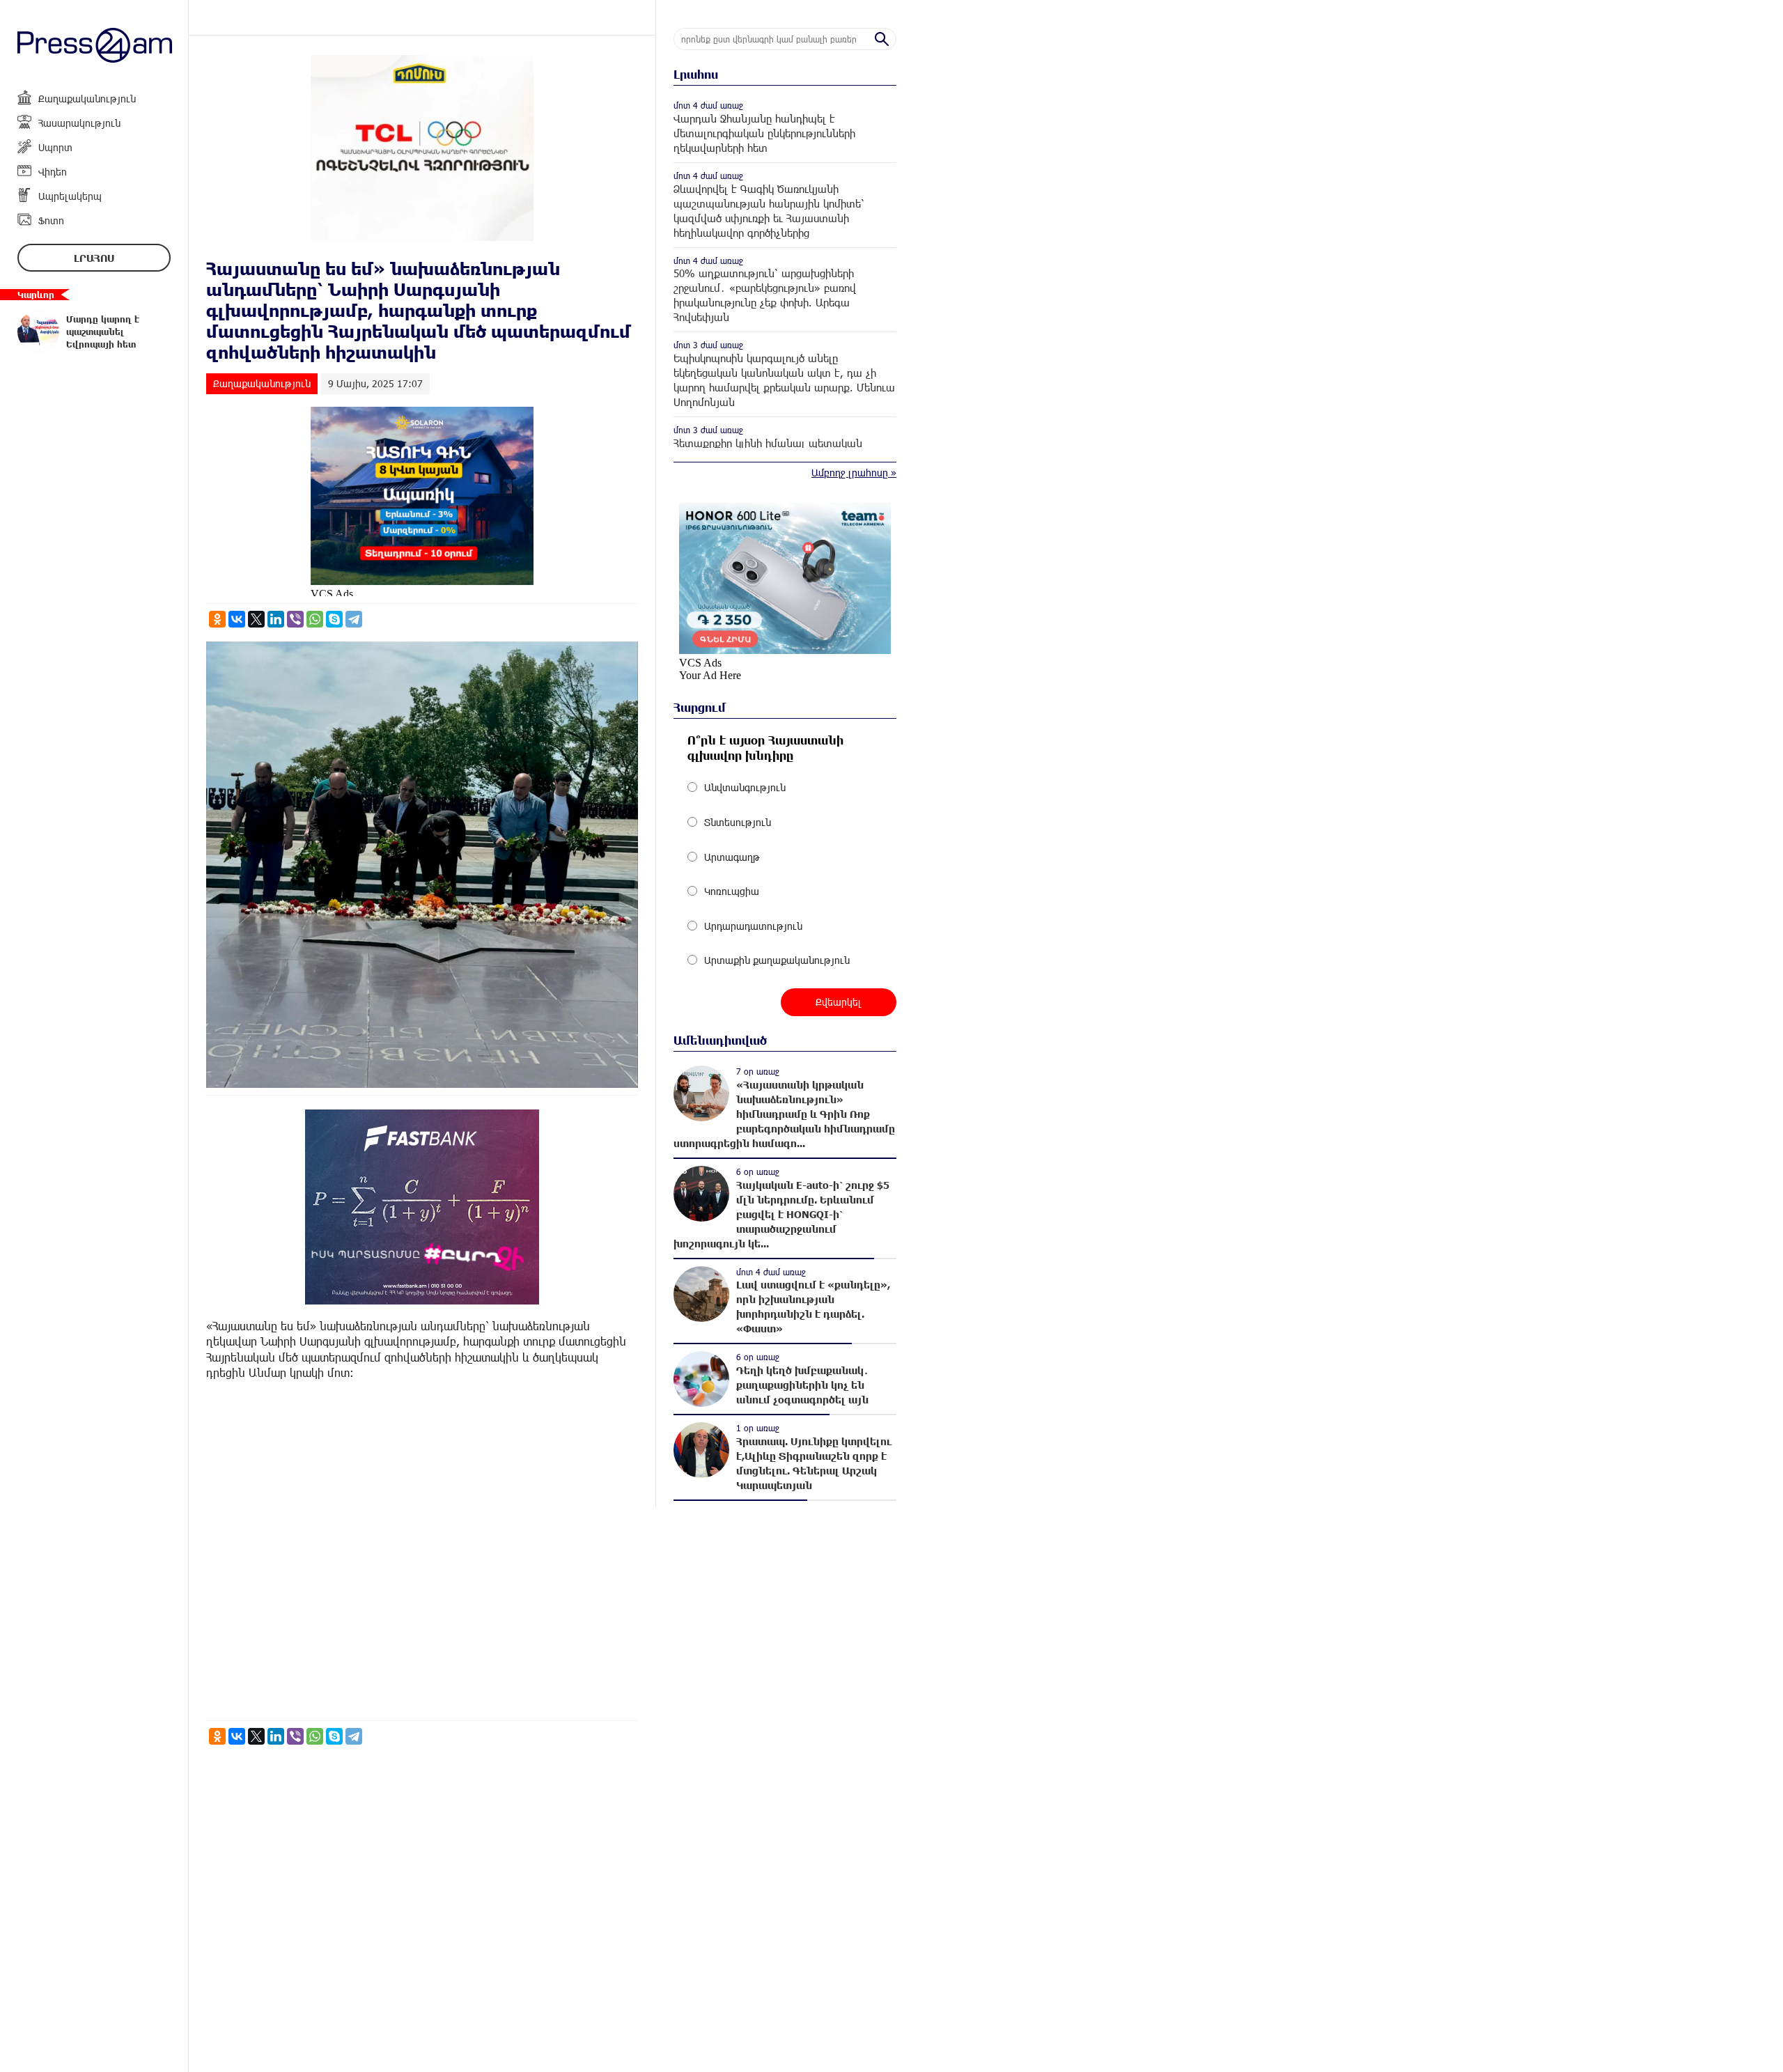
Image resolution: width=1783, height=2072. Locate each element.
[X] (256, 619)
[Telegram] (354, 619)
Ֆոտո (51, 220)
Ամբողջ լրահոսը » (854, 473)
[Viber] (295, 619)
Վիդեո (53, 172)
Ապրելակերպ (70, 196)
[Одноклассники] (217, 619)
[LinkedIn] (276, 619)
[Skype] (334, 619)
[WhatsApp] (315, 619)
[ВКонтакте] (237, 619)
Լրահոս (94, 258)
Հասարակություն (79, 123)
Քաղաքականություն (87, 99)
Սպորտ (55, 147)
